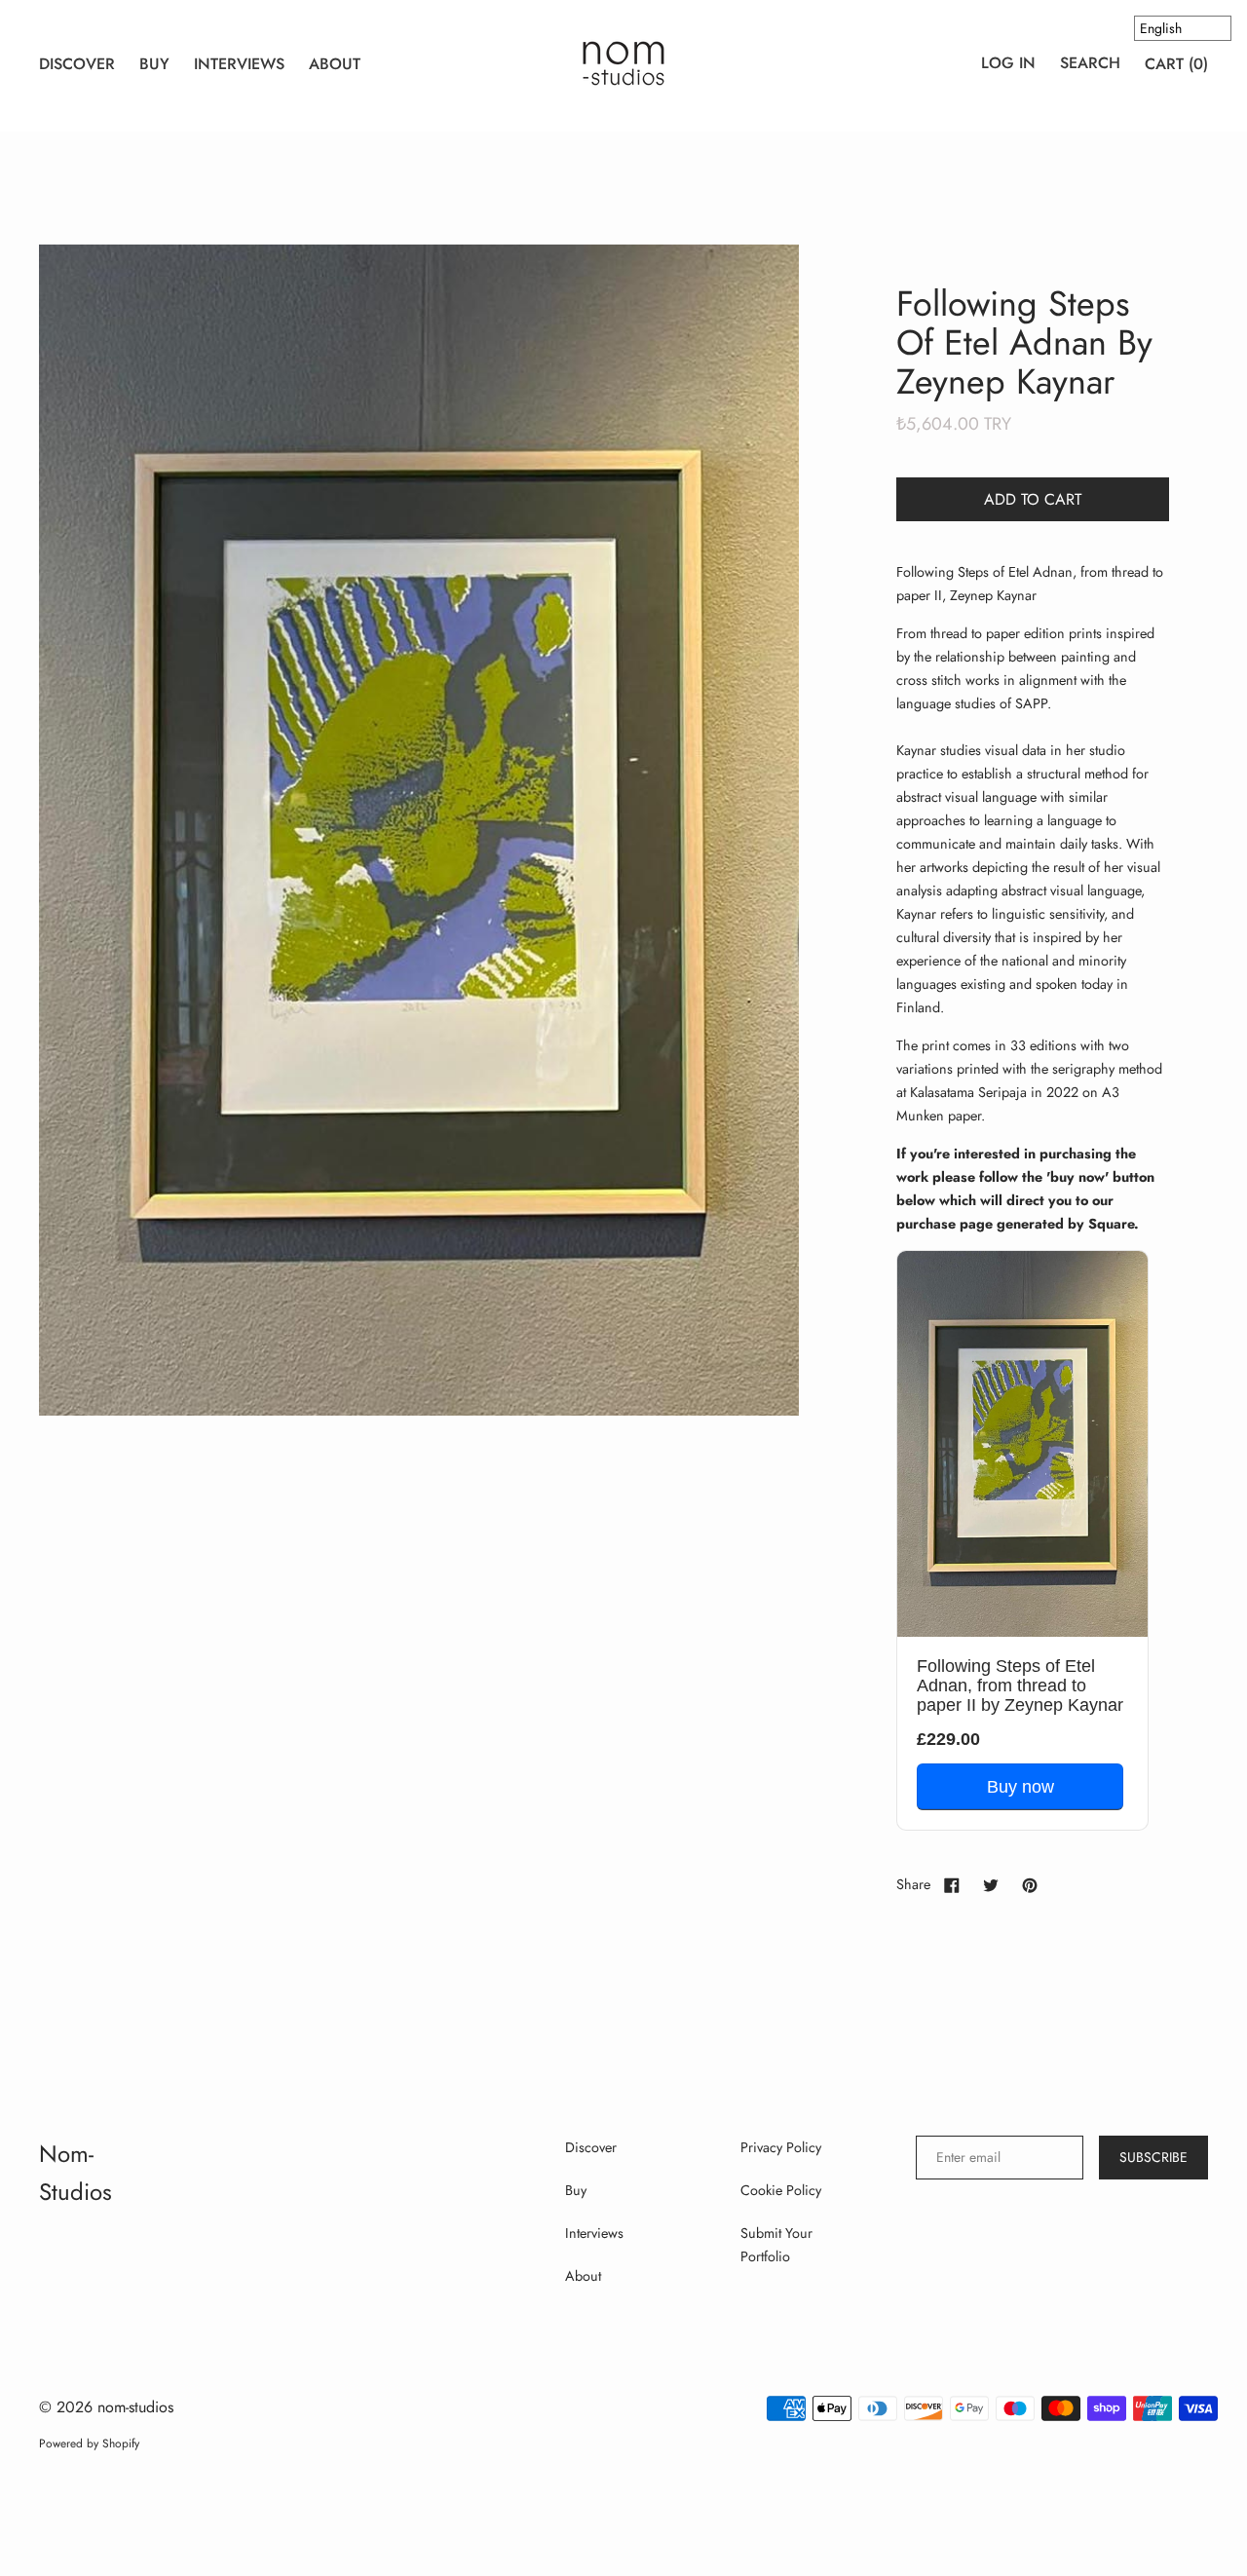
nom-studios (135, 2407)
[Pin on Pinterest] (1030, 1884)
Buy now (1020, 1787)
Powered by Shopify (89, 2443)
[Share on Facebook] (952, 1884)
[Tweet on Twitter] (991, 1884)
